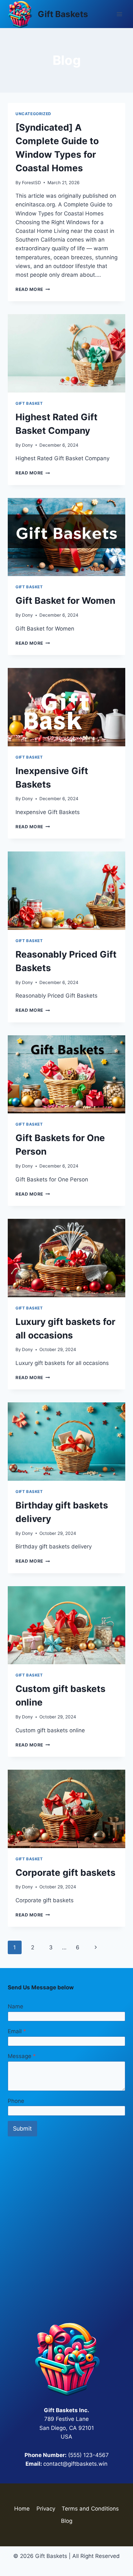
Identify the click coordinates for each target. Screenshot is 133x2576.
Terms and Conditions (90, 2509)
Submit (22, 2128)
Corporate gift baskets (66, 1873)
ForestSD (31, 183)
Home (22, 2509)
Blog (67, 2521)
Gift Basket (29, 403)
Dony (27, 445)
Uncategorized (33, 114)
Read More (33, 289)
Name (15, 2006)
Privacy (46, 2509)
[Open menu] (119, 14)
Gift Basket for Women (65, 601)
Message (22, 2056)
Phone (16, 2101)
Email (17, 2031)
